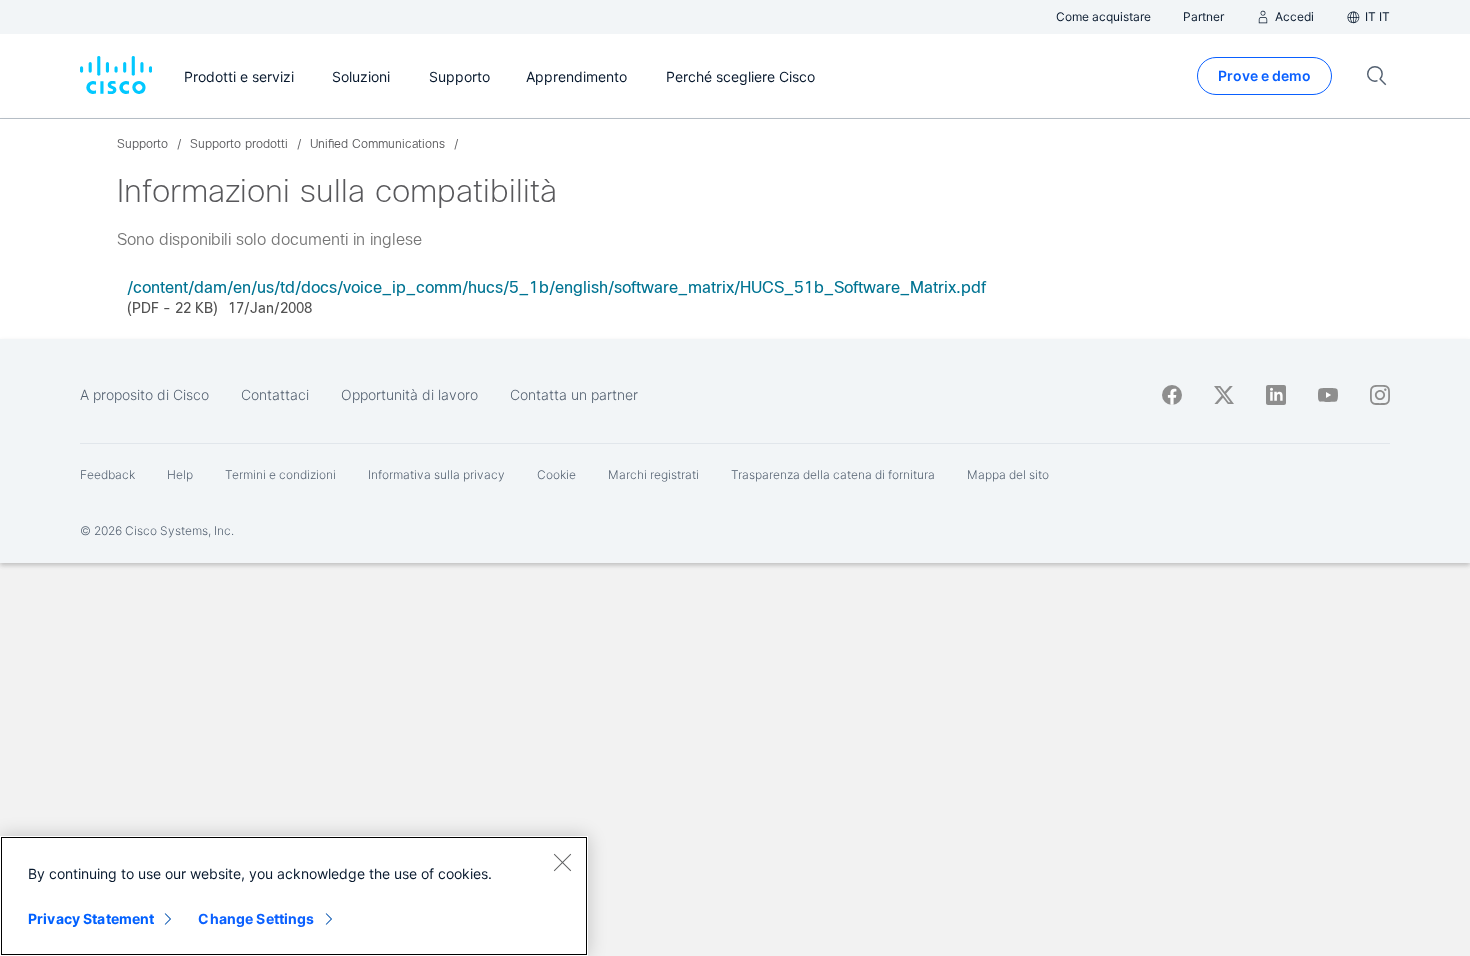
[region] (294, 896)
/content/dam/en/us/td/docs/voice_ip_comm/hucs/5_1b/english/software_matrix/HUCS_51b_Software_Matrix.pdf (556, 287)
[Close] (562, 862)
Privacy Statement (91, 918)
